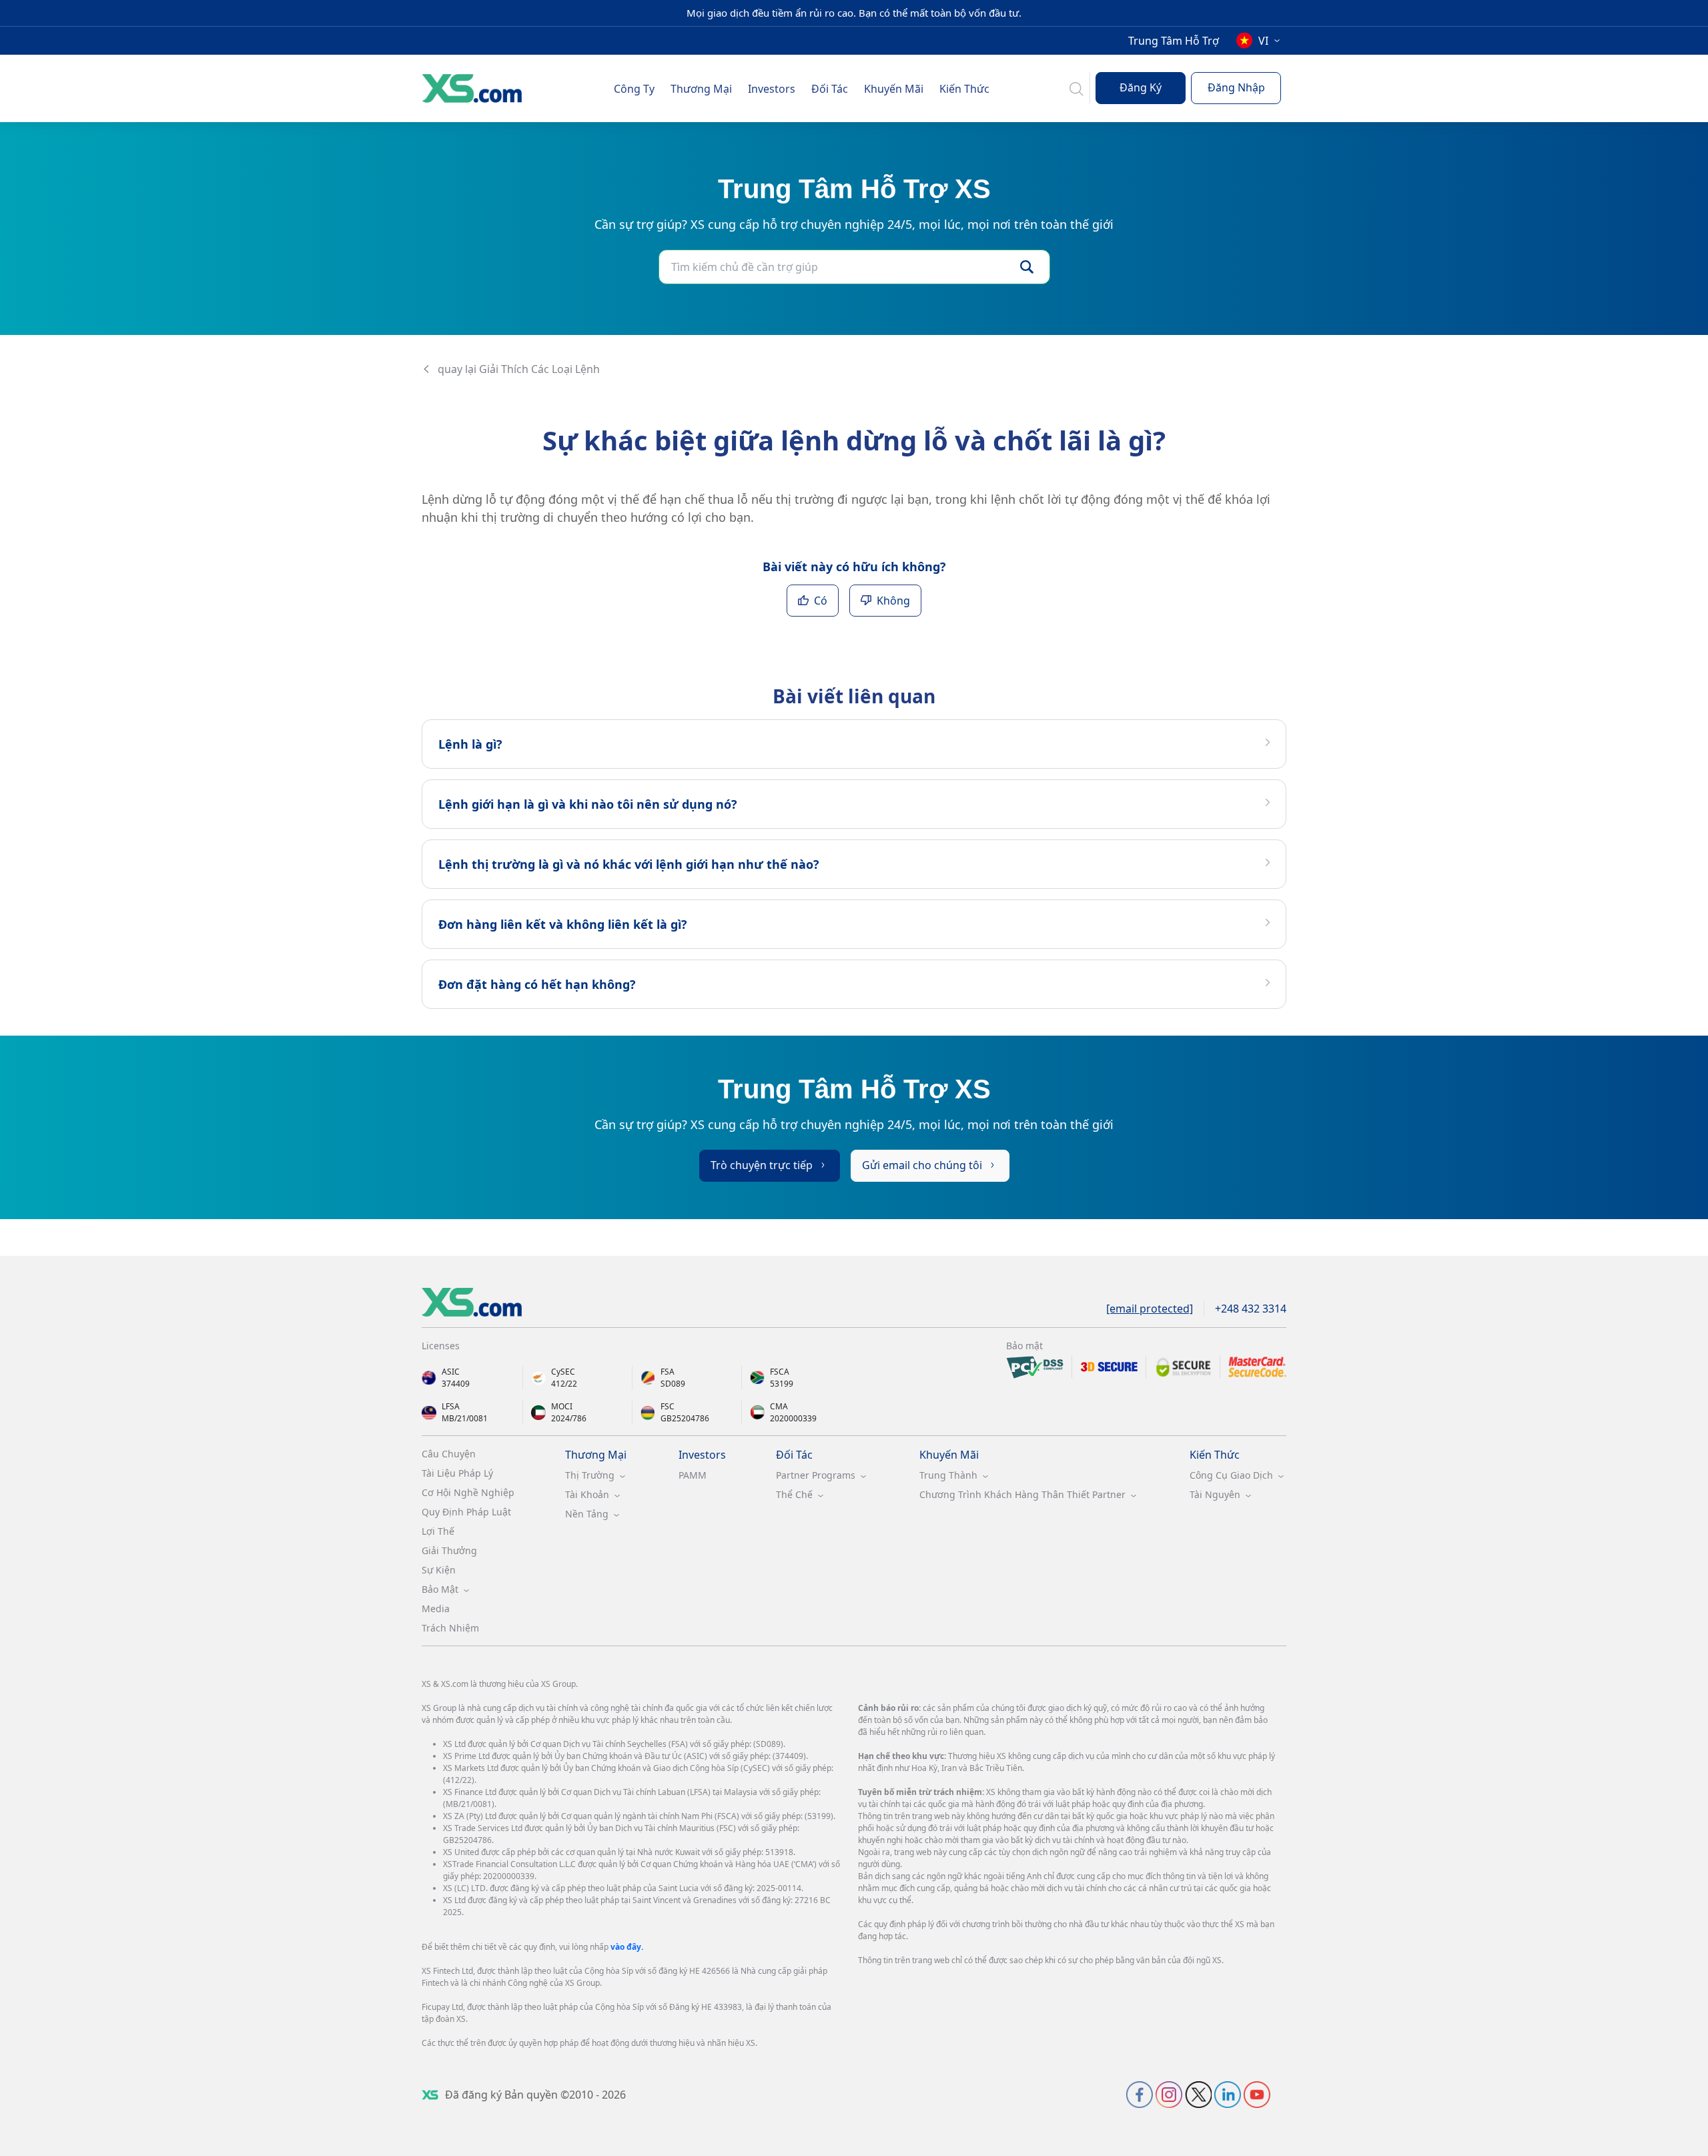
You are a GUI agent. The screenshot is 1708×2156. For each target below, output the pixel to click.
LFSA (451, 1406)
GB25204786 (685, 1418)
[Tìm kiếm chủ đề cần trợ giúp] (1027, 267)
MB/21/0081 (465, 1418)
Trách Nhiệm (450, 1628)
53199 (782, 1384)
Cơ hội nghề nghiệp (468, 1492)
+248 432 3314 (1251, 1309)
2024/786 (569, 1418)
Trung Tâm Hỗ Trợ (1174, 41)
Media (436, 1608)
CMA (779, 1406)
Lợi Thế (438, 1531)
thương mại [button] (701, 89)
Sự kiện (439, 1570)
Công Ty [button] (634, 89)
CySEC (563, 1372)
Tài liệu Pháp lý (457, 1473)
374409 (456, 1384)
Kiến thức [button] (964, 89)
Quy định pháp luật (466, 1512)
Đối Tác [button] (830, 89)
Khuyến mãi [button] (894, 89)
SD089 (673, 1384)
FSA (668, 1372)
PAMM (693, 1475)
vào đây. (627, 1947)
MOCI (562, 1406)
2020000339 (793, 1418)
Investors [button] (772, 89)
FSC (668, 1406)
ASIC (451, 1372)
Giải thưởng (449, 1550)
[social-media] (1140, 2094)
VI (1263, 41)
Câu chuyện (449, 1454)
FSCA (780, 1372)
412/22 (564, 1384)
